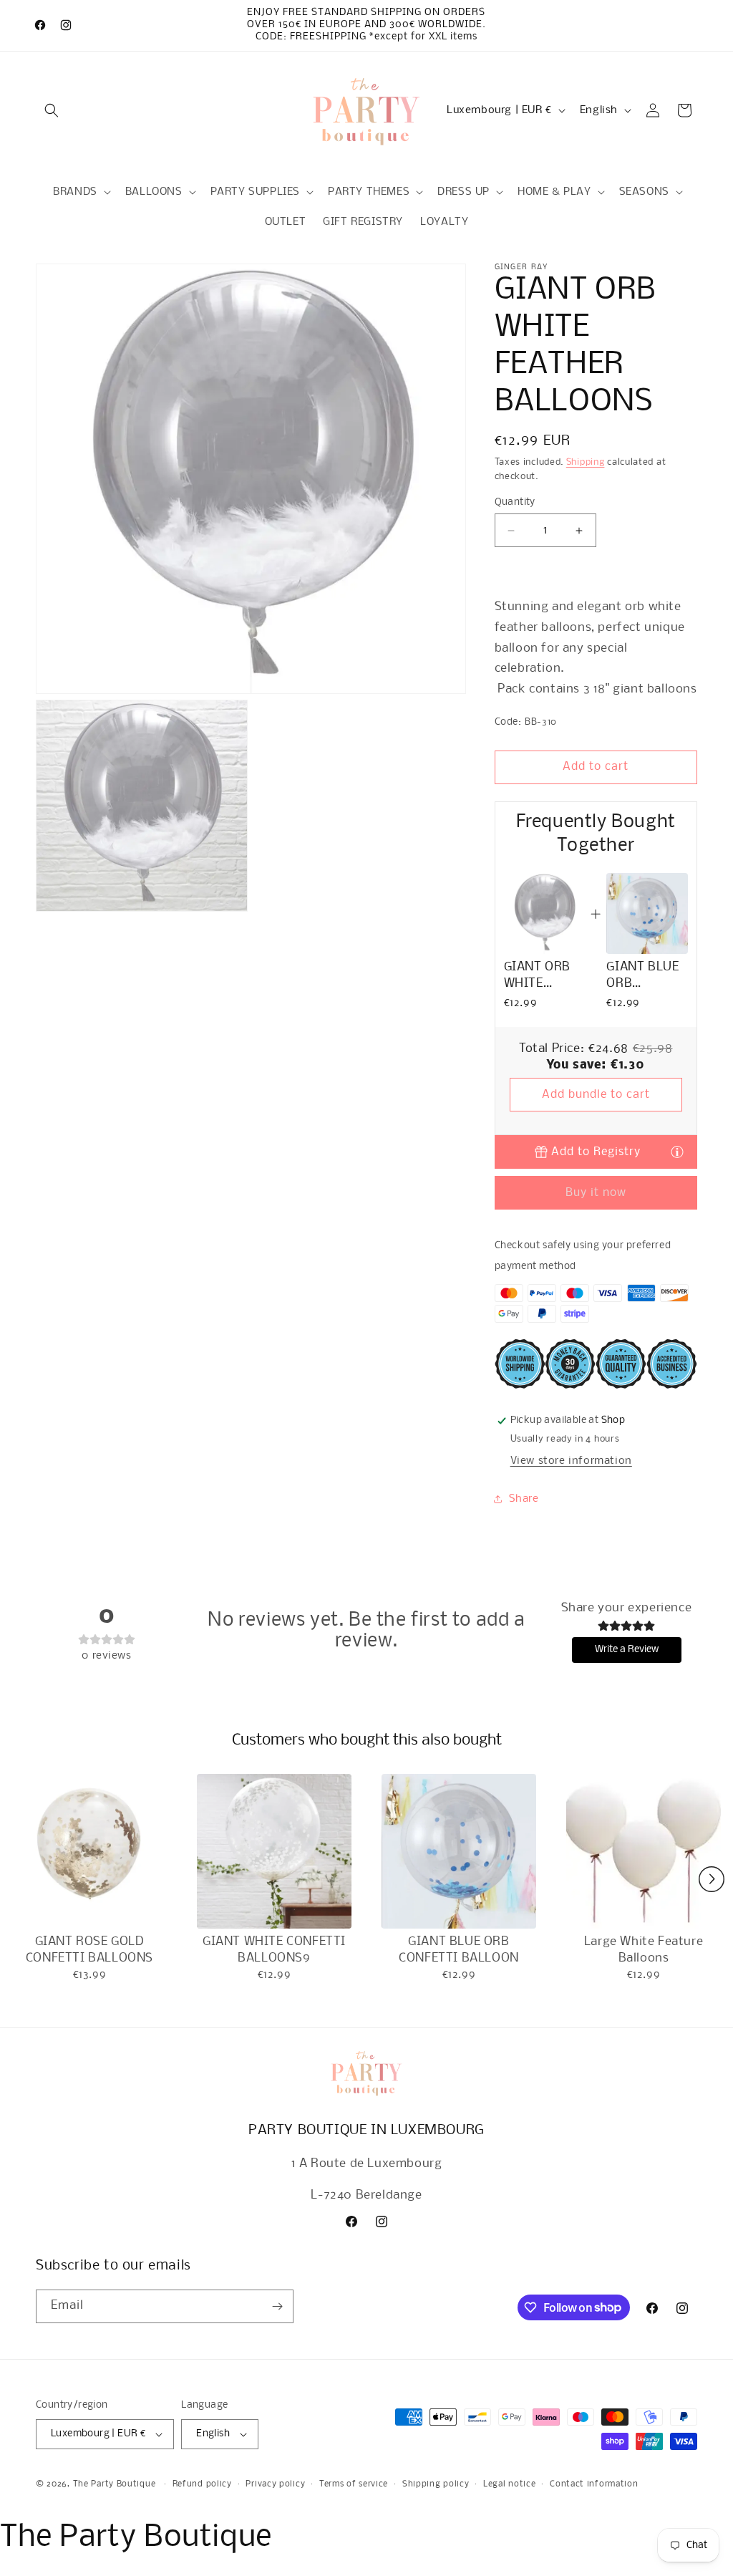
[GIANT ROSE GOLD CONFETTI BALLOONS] (89, 1851)
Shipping (586, 462)
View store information (571, 1461)
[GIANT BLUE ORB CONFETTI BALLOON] (459, 1851)
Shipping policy (436, 2484)
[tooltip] (677, 1151)
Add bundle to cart (596, 1095)
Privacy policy (275, 2484)
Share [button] (524, 1499)
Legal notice (509, 2484)
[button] (52, 110)
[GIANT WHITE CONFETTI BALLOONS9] (274, 1851)
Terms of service (354, 2484)
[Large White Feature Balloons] (644, 1851)
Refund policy (202, 2484)
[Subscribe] (277, 2306)
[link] (544, 913)
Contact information (594, 2484)
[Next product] (712, 1879)
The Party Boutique (115, 2484)
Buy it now (596, 1193)
